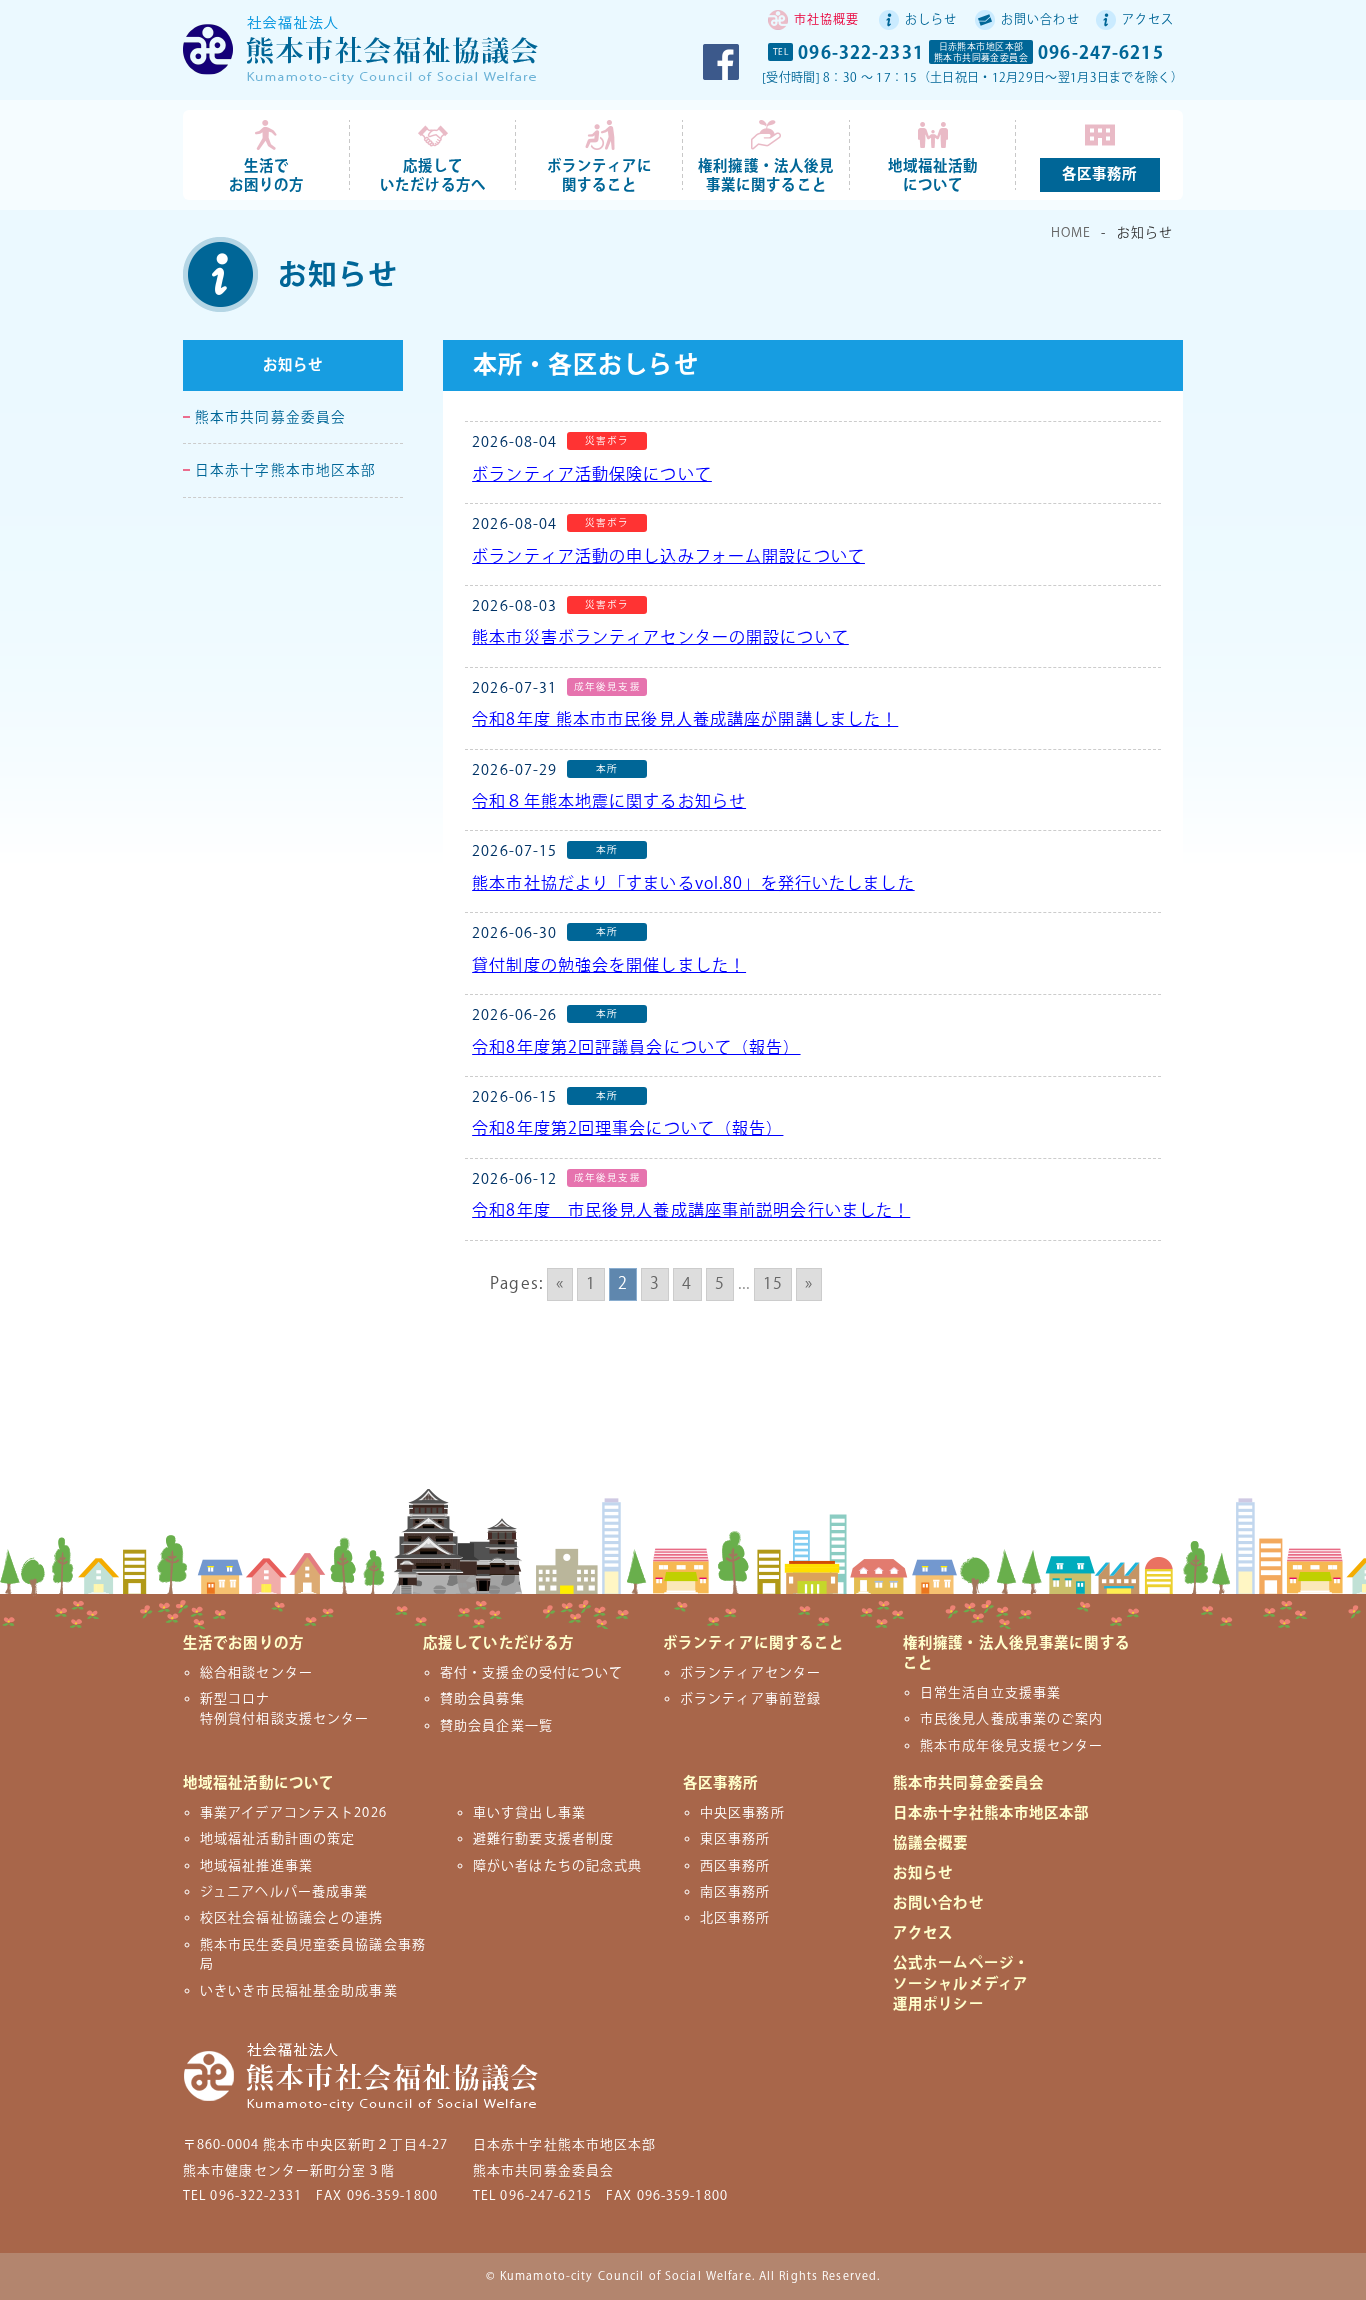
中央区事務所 (742, 1813)
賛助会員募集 (482, 1699)
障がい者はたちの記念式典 (557, 1866)
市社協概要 (827, 20)
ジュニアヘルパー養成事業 (284, 1892)
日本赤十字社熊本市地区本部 (991, 1813)
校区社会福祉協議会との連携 (292, 1918)
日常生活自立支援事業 (990, 1693)
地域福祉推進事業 (256, 1866)
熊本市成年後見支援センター (1012, 1746)
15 (773, 1284)
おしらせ (931, 20)
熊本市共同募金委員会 (270, 418)
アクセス (1148, 20)
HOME (1071, 233)
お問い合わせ (1040, 20)
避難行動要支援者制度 (543, 1839)
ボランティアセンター (750, 1673)
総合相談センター (256, 1673)
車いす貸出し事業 (529, 1813)
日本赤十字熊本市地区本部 (285, 471)
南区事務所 (735, 1892)
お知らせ (293, 366)
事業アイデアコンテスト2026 (293, 1813)
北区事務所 (735, 1918)
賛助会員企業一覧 (496, 1726)
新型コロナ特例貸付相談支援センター (284, 1708)
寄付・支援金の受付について (532, 1673)
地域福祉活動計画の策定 (277, 1839)
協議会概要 (931, 1843)
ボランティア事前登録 (750, 1699)
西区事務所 (735, 1866)
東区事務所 (735, 1839)
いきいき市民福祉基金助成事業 (299, 1991)
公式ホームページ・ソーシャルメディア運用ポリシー (961, 1983)
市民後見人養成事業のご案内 (1012, 1719)
